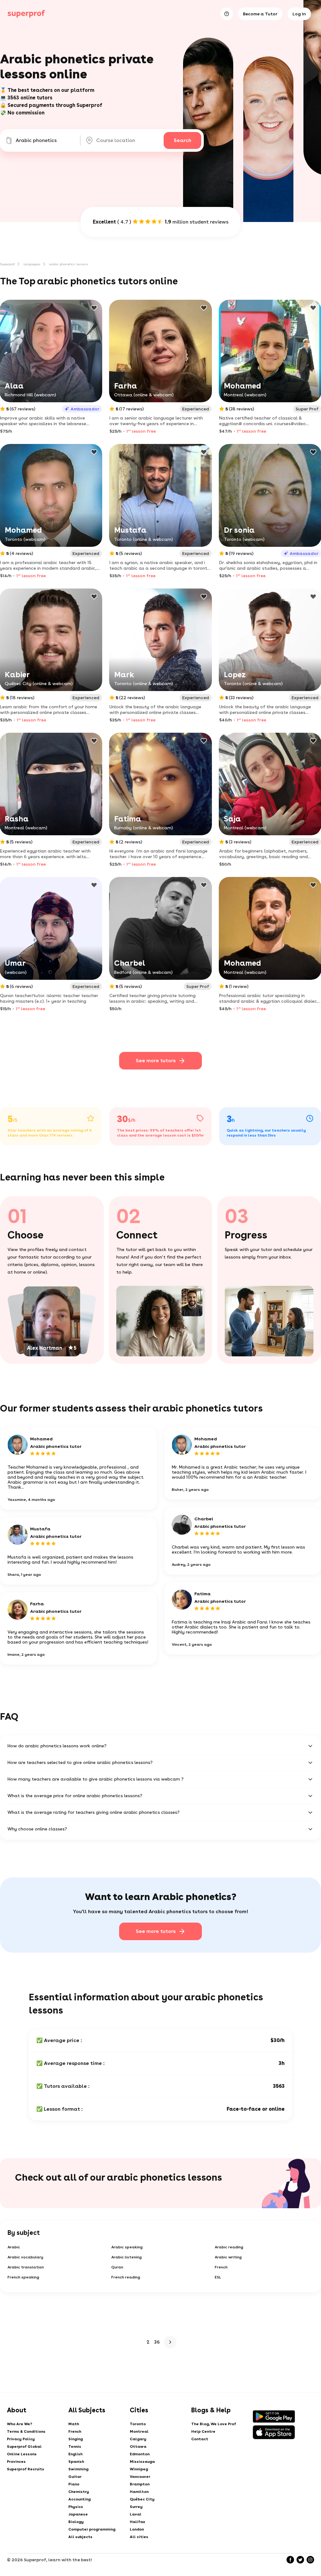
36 (157, 2342)
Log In (299, 14)
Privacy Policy (21, 2439)
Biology (76, 2522)
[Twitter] (300, 2560)
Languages (32, 264)
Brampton (140, 2484)
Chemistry (79, 2492)
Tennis (75, 2447)
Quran (117, 2267)
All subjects (80, 2537)
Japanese (78, 2514)
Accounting (79, 2499)
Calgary (138, 2439)
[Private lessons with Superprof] (26, 14)
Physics (76, 2507)
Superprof (7, 264)
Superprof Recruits (26, 2469)
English (75, 2454)
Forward (170, 2342)
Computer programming (92, 2529)
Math (74, 2424)
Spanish (76, 2462)
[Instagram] (310, 2560)
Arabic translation (26, 2267)
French (221, 2267)
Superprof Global (24, 2447)
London (137, 2529)
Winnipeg (139, 2469)
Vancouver (140, 2477)
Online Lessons (22, 2454)
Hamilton (139, 2492)
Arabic (14, 2247)
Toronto (138, 2424)
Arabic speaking (127, 2247)
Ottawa (138, 2447)
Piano (74, 2484)
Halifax (137, 2522)
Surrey (136, 2507)
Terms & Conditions (26, 2431)
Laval (136, 2514)
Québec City (142, 2499)
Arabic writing (228, 2257)
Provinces (16, 2462)
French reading (126, 2277)
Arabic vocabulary (25, 2257)
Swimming (78, 2469)
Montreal (139, 2431)
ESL (218, 2277)
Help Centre (203, 2431)
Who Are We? (20, 2424)
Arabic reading (229, 2247)
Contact (200, 2439)
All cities (139, 2537)
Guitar (75, 2477)
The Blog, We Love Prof (214, 2424)
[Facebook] (290, 2560)
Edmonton (140, 2454)
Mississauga (142, 2462)
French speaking (23, 2277)
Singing (76, 2439)
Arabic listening (126, 2257)
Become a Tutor (260, 14)
